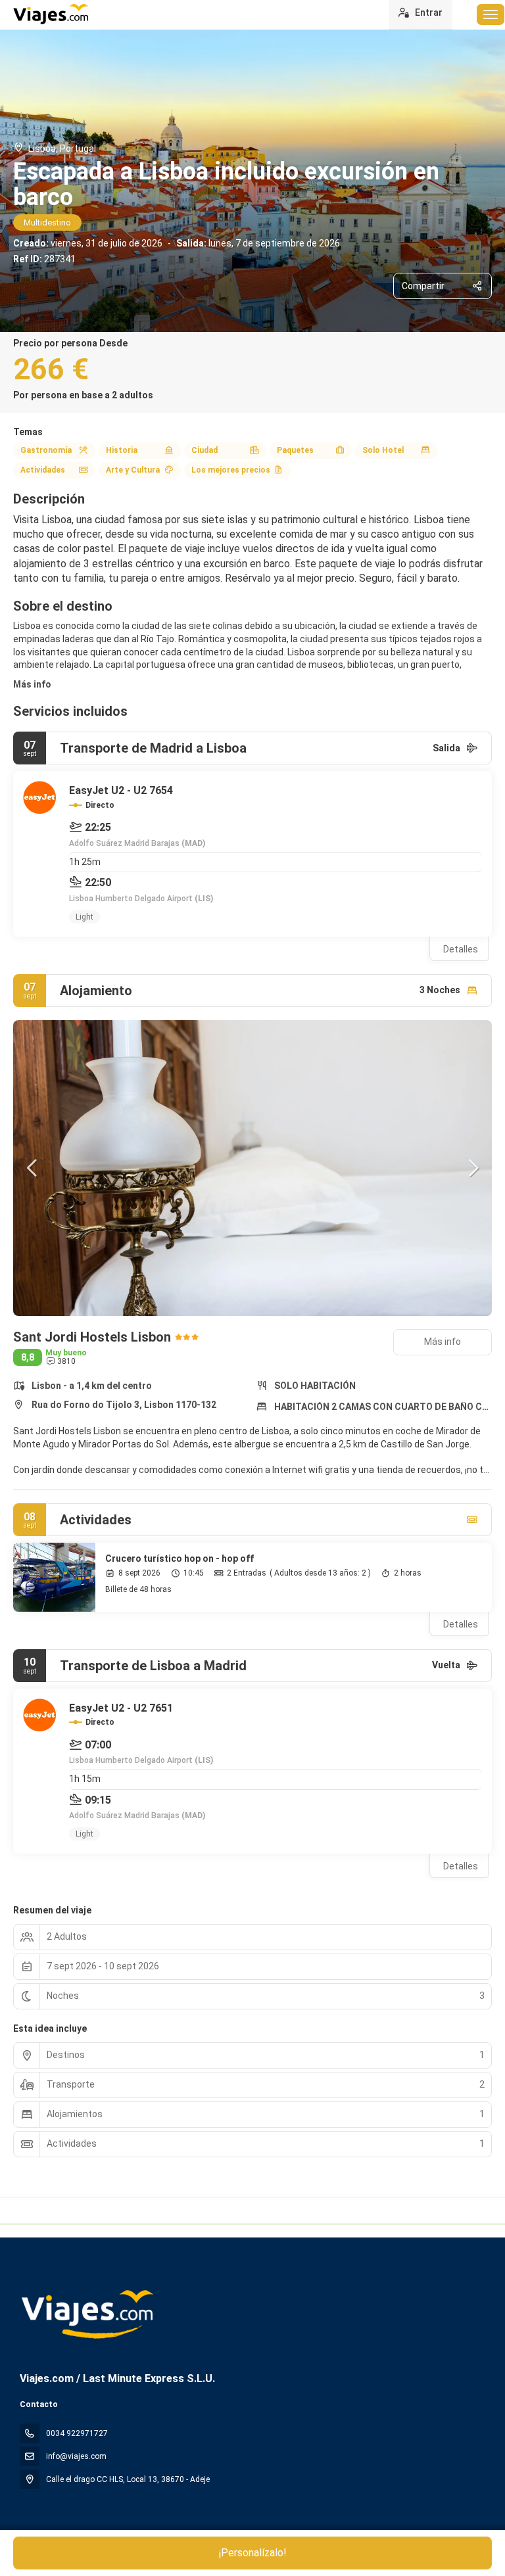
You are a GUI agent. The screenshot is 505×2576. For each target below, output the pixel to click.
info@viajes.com (76, 2456)
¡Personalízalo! (253, 2553)
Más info (32, 684)
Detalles (461, 949)
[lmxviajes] (86, 2314)
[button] (33, 1168)
